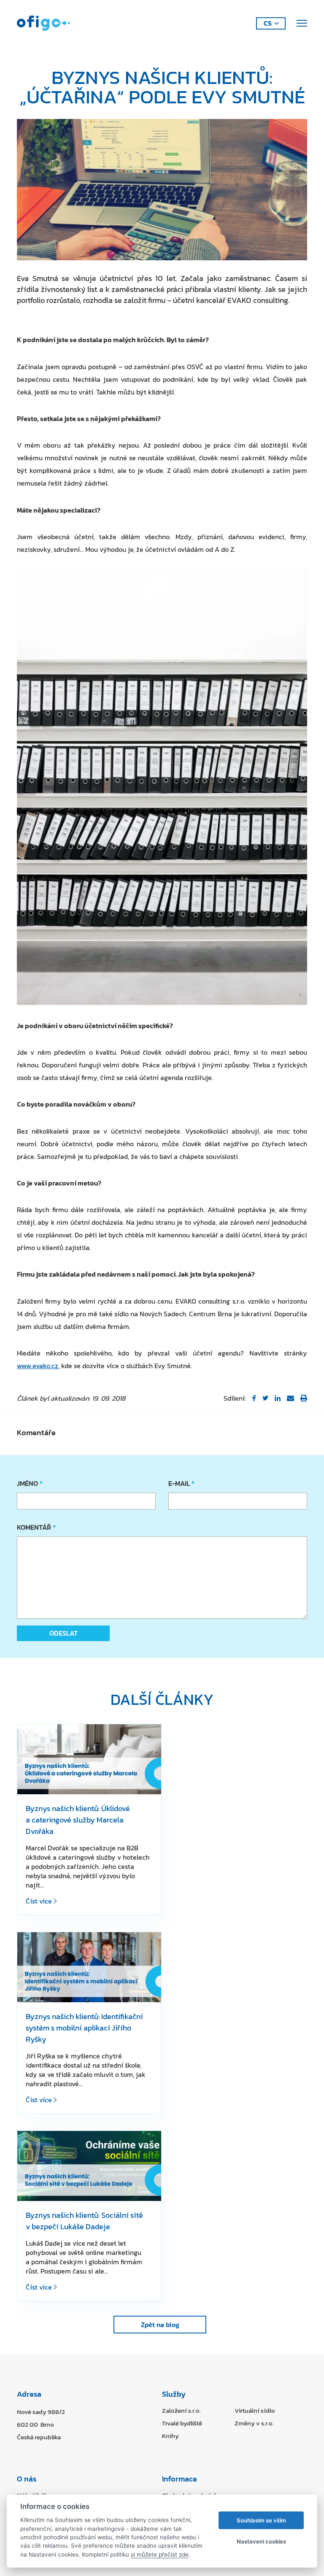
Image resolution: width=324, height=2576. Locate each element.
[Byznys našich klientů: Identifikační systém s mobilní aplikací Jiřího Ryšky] (89, 1967)
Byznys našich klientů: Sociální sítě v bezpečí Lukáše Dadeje (84, 2221)
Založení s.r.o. (181, 2410)
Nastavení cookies (261, 2541)
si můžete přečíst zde (160, 2554)
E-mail (181, 1483)
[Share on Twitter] (265, 1398)
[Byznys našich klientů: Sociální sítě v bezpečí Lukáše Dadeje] (89, 2166)
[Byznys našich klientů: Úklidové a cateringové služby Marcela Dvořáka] (89, 1759)
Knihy (170, 2436)
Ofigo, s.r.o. (43, 23)
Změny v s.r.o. (254, 2423)
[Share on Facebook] (254, 1398)
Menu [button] (301, 23)
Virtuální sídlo (255, 2410)
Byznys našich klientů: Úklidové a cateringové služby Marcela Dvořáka (78, 1820)
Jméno (29, 1483)
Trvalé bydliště (182, 2423)
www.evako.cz (38, 1366)
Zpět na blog (160, 2325)
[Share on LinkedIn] (278, 1398)
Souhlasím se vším (261, 2520)
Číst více (40, 1901)
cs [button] (268, 23)
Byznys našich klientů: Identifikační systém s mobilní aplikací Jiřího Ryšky (84, 2028)
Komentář (35, 1527)
